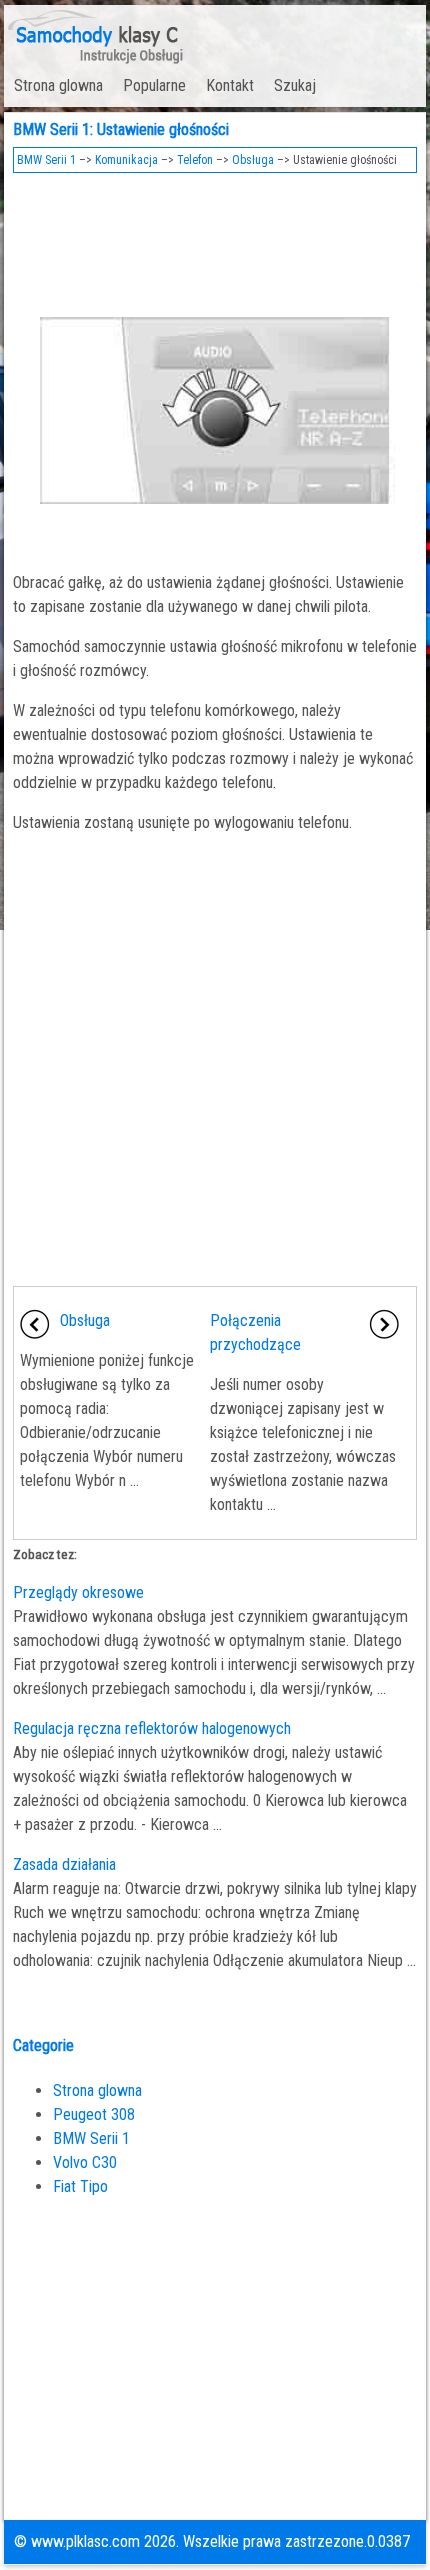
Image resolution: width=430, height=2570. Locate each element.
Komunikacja (126, 160)
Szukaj (295, 85)
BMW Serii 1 (46, 160)
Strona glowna (58, 85)
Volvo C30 (85, 2162)
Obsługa (253, 160)
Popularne (154, 85)
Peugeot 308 (94, 2114)
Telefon (195, 160)
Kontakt (230, 85)
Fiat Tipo (80, 2186)
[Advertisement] (215, 238)
